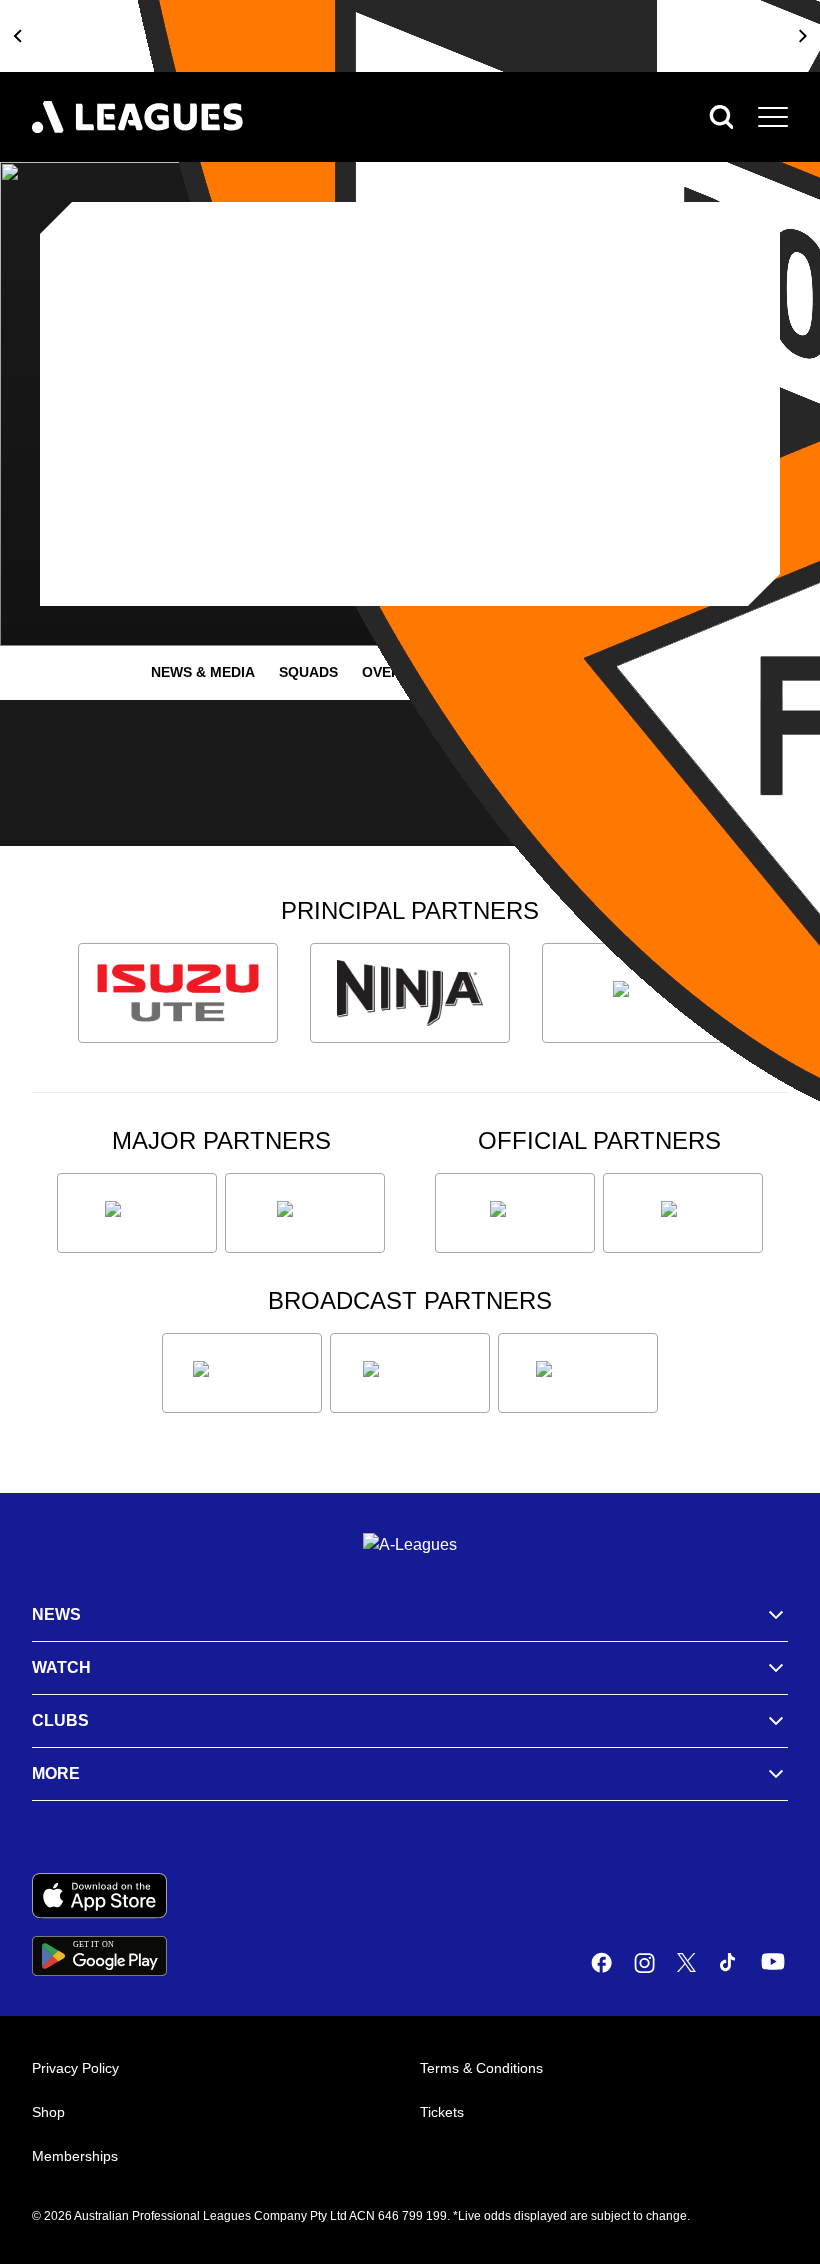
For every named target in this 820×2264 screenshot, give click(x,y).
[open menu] (773, 117)
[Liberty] (137, 1213)
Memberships (75, 2156)
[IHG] (683, 1213)
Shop (48, 2112)
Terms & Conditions (481, 2068)
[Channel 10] (242, 1373)
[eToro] (305, 1213)
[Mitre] (515, 1213)
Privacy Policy (75, 2068)
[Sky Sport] (578, 1373)
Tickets (442, 2112)
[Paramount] (410, 1373)
